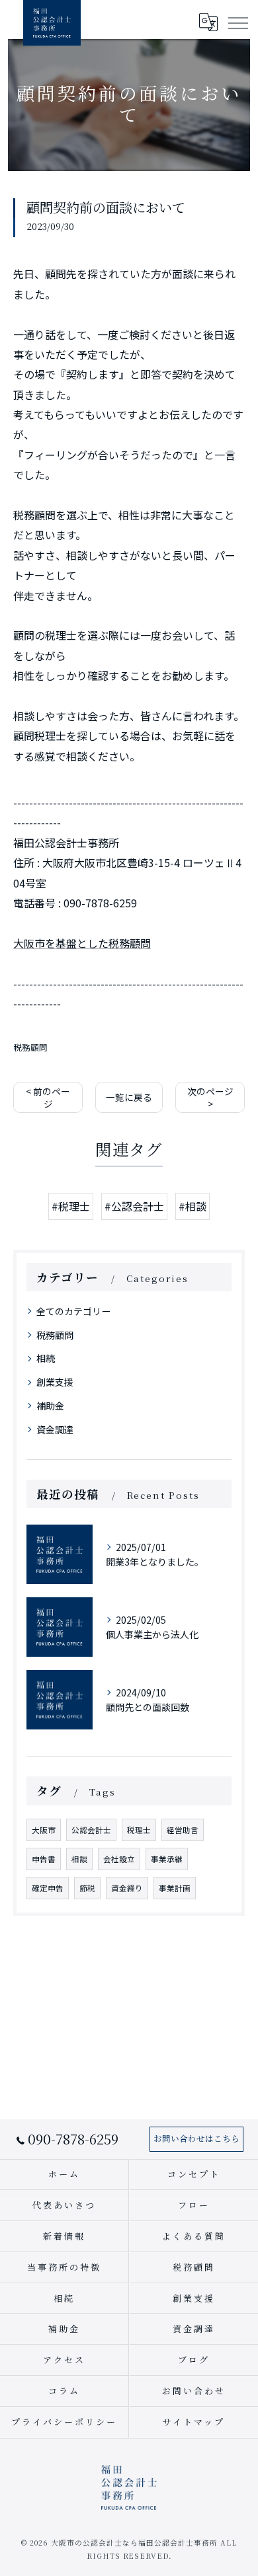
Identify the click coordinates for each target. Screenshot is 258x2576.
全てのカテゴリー (73, 1311)
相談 (79, 1859)
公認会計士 (91, 1830)
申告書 (44, 1859)
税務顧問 (30, 1047)
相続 (46, 1358)
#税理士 (71, 1206)
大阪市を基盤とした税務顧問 (82, 943)
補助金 (50, 1406)
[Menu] (237, 22)
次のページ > (210, 1097)
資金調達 (55, 1429)
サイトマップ (193, 2422)
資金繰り (127, 1888)
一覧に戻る (129, 1097)
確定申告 (48, 1888)
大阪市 (44, 1830)
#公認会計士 (134, 1206)
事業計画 (175, 1888)
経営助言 (183, 1830)
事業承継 (167, 1859)
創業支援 (55, 1382)
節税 (87, 1888)
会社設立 (119, 1859)
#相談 (193, 1206)
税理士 (139, 1830)
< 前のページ (48, 1097)
